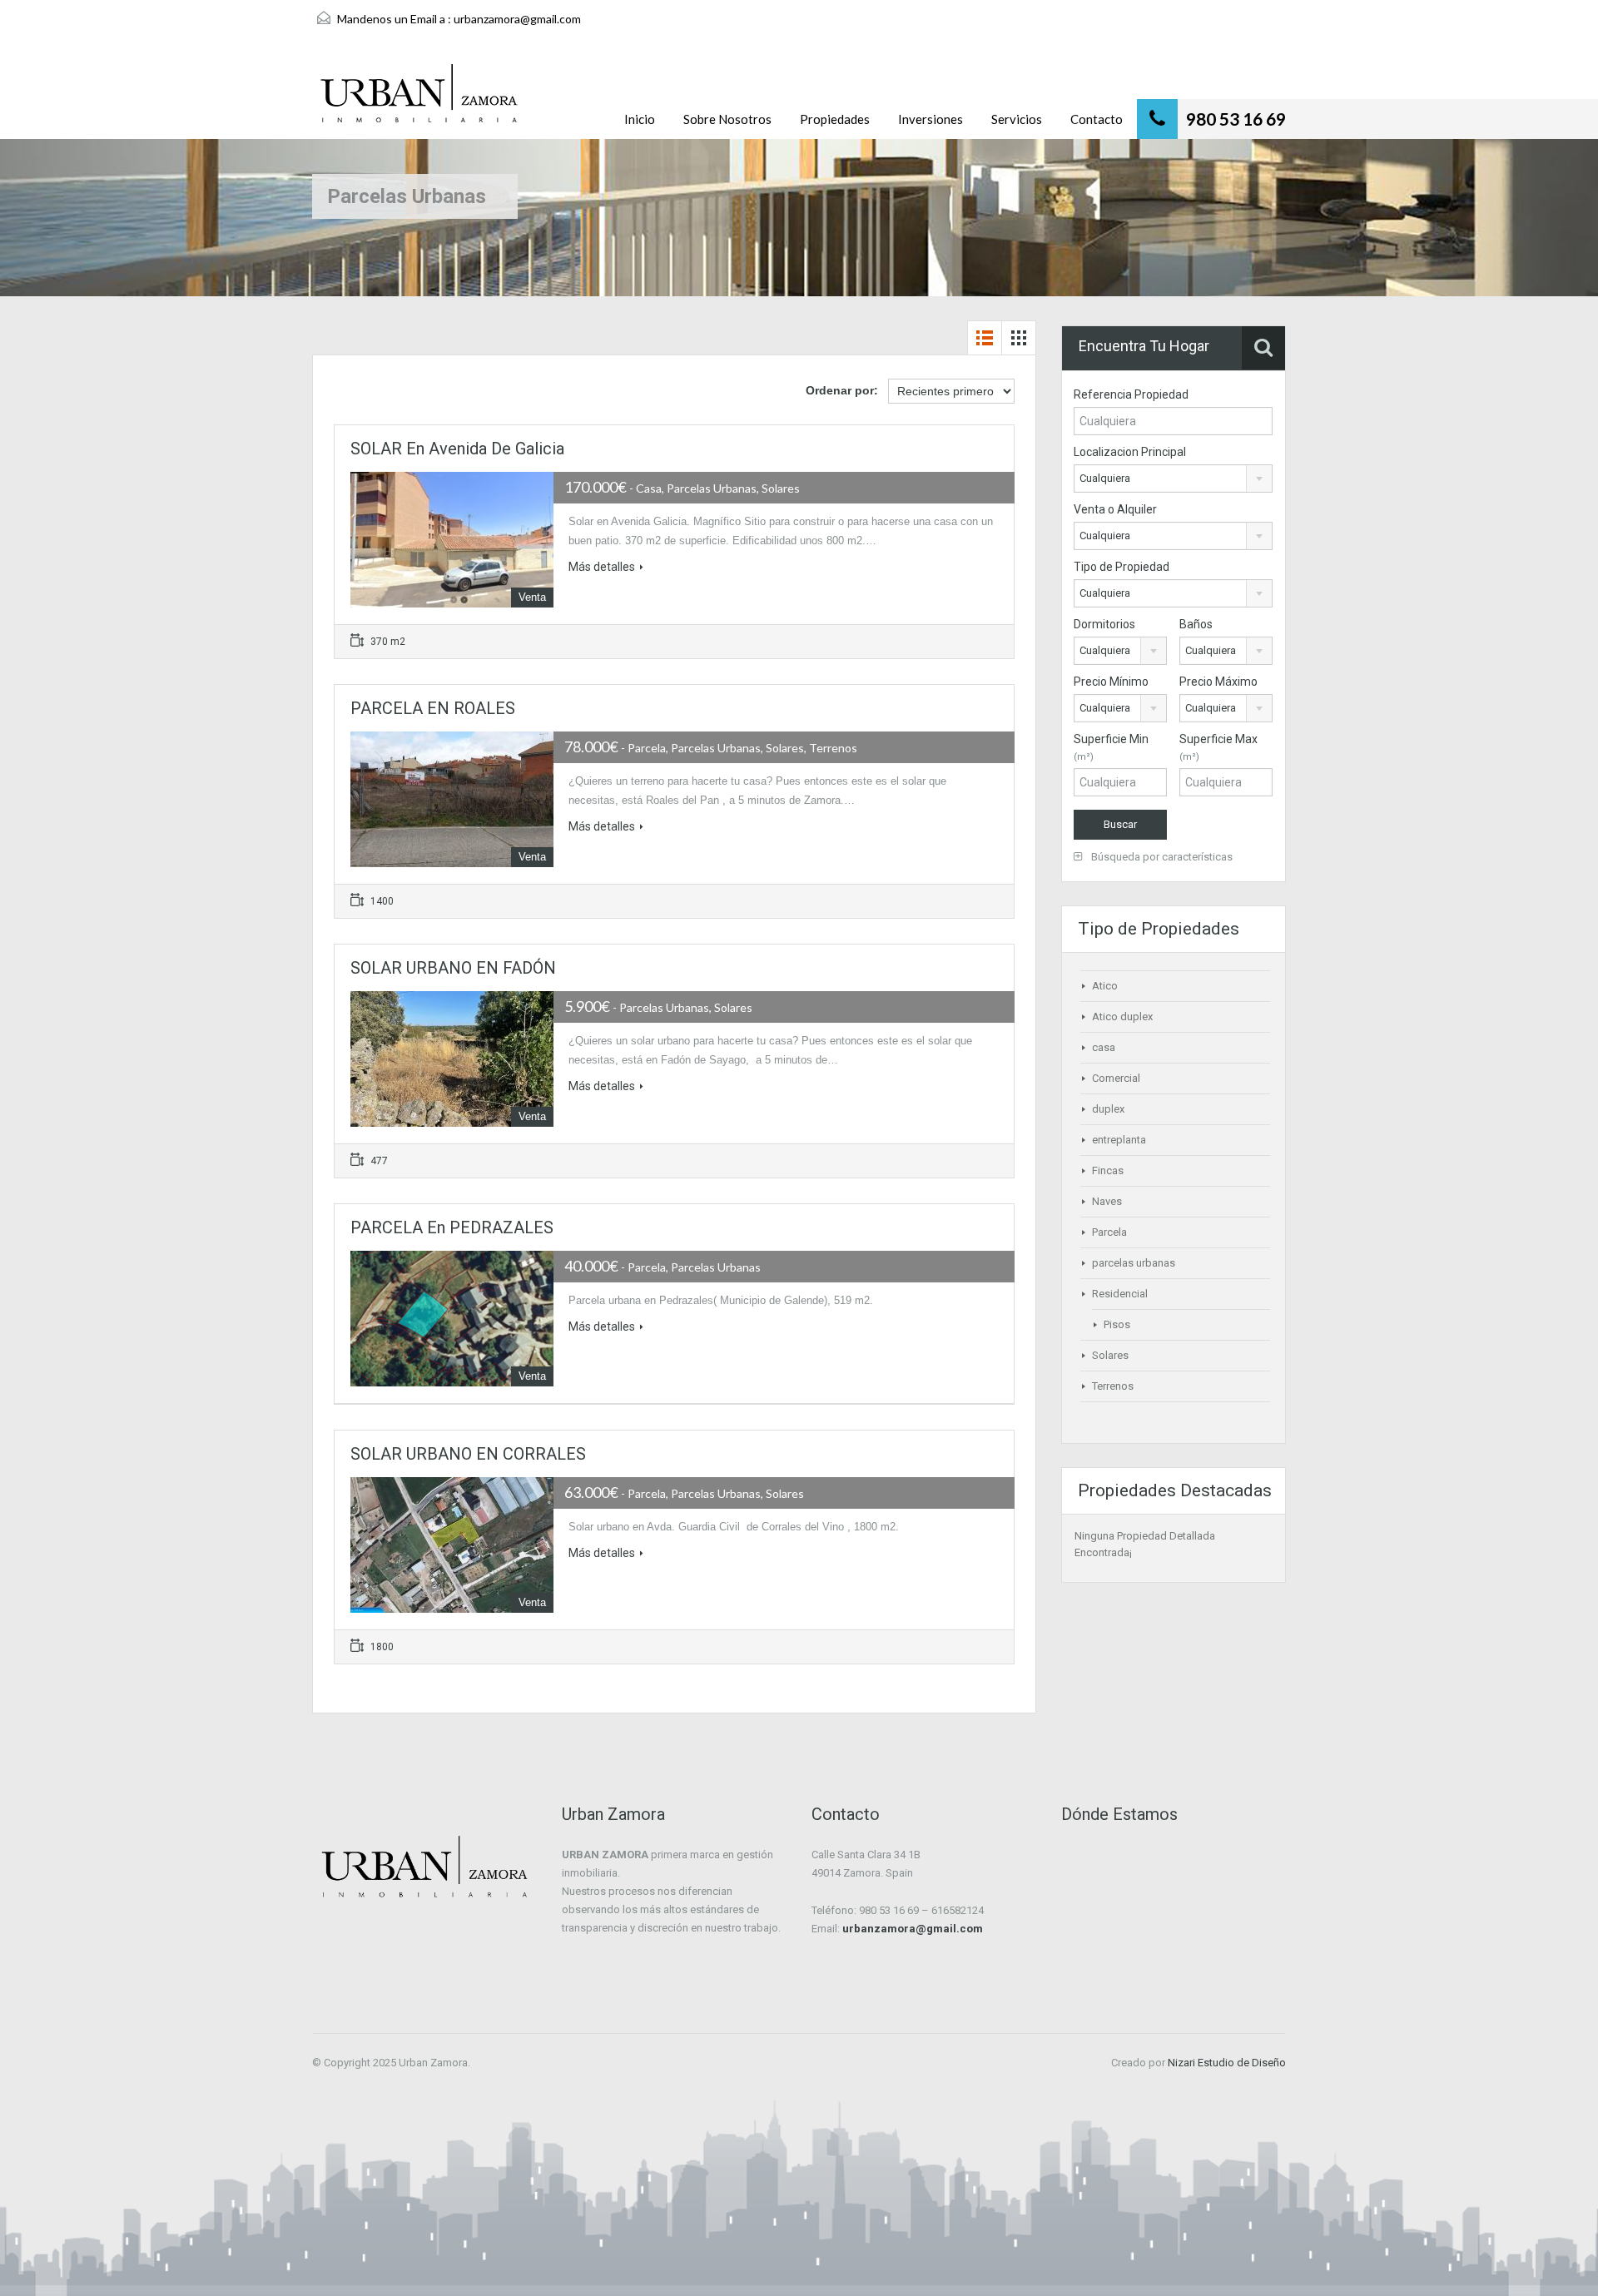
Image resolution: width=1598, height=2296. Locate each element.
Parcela (1109, 1232)
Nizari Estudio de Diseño (1227, 2063)
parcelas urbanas (1134, 1263)
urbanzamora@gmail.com (517, 19)
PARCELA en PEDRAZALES (452, 1227)
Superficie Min (1111, 747)
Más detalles (602, 567)
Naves (1107, 1201)
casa (1104, 1047)
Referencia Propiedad (1131, 394)
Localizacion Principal (1130, 452)
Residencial (1120, 1294)
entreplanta (1119, 1140)
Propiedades (835, 119)
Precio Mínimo (1111, 682)
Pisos (1117, 1324)
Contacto (1097, 119)
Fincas (1108, 1170)
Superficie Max (1218, 747)
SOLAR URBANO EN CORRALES (468, 1454)
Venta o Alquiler (1115, 509)
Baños (1196, 624)
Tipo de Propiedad (1122, 567)
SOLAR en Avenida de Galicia (457, 449)
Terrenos (1113, 1386)
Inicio (640, 119)
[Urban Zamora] (419, 102)
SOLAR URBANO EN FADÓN (453, 968)
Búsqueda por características (1161, 857)
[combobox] (1173, 479)
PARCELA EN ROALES (433, 708)
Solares (1110, 1355)
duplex (1108, 1109)
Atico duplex (1122, 1017)
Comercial (1116, 1078)
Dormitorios (1104, 624)
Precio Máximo (1218, 682)
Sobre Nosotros (727, 119)
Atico (1105, 986)
